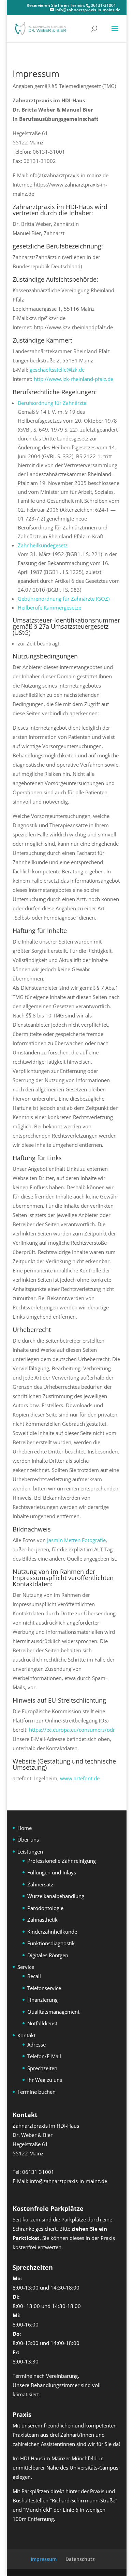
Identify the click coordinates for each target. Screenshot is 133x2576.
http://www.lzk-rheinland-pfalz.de (73, 379)
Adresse (36, 2045)
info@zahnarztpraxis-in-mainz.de (68, 2181)
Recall (34, 1976)
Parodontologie (45, 1908)
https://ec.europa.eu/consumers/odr (72, 1730)
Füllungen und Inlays (52, 1872)
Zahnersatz (40, 1884)
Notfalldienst (42, 2023)
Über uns (28, 1840)
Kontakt (26, 2035)
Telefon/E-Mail (44, 2056)
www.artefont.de (80, 1778)
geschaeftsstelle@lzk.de (57, 370)
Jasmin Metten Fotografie (76, 1540)
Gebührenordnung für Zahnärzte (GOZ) (64, 599)
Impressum (44, 2559)
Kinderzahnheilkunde (52, 1932)
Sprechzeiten (42, 2068)
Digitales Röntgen (48, 1955)
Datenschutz (80, 2559)
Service (26, 1967)
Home (25, 1828)
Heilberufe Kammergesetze (49, 607)
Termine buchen (36, 2092)
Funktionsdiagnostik (51, 1943)
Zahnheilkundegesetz (43, 545)
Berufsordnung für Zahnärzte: (53, 403)
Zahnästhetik (42, 1920)
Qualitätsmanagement (53, 2012)
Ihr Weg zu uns (45, 2080)
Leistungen (30, 1851)
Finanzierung (42, 2000)
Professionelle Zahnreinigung (62, 1861)
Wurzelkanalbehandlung (56, 1896)
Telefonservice (44, 1988)
